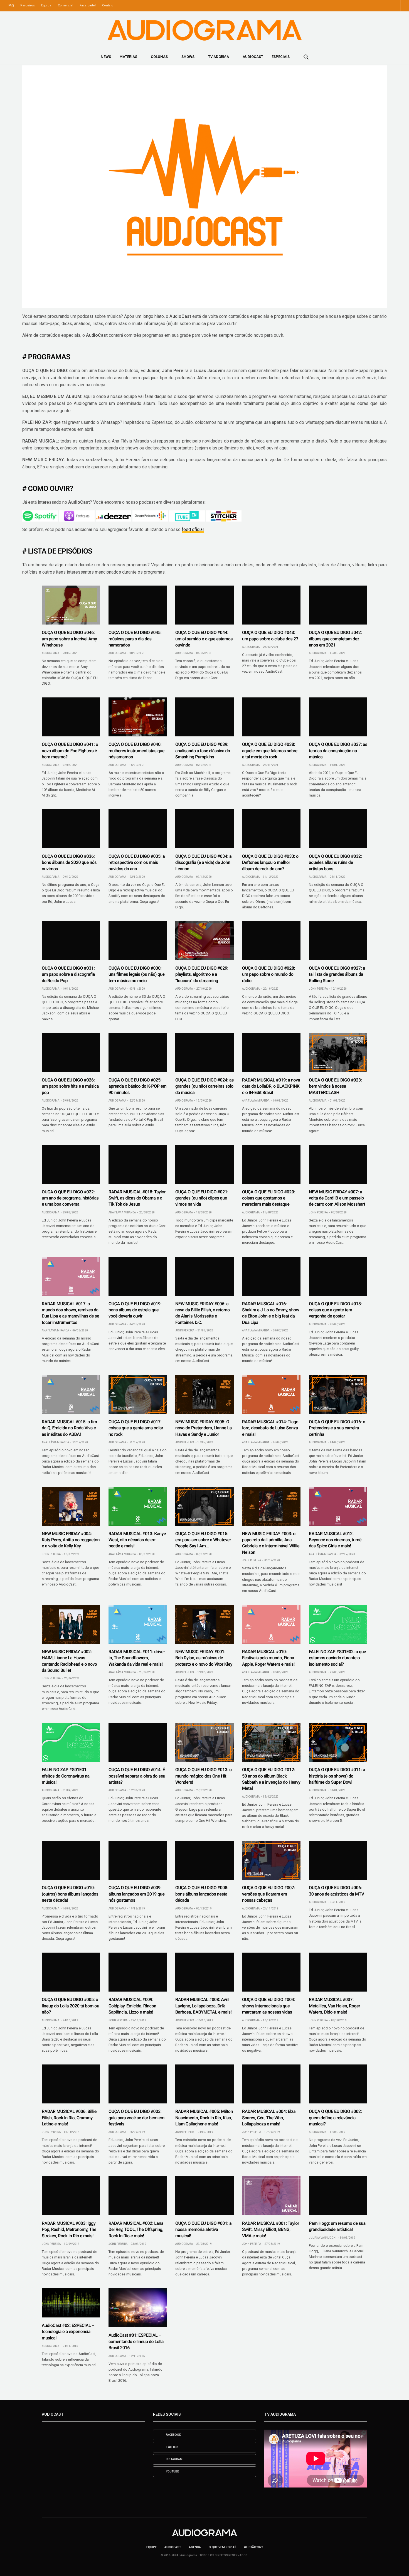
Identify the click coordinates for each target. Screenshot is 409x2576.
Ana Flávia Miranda (256, 1101)
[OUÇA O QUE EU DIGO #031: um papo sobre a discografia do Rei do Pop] (71, 941)
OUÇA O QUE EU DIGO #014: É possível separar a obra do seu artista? (137, 1776)
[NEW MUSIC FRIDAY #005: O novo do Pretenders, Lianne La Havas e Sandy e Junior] (204, 1394)
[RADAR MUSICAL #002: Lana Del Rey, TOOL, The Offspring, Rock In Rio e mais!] (138, 2196)
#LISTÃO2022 (253, 2547)
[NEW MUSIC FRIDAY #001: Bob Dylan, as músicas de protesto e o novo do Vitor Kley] (204, 1624)
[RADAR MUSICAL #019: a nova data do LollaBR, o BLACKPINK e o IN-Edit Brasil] (271, 1053)
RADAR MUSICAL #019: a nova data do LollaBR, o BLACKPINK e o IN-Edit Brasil (271, 1086)
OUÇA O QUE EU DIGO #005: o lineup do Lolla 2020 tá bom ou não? (70, 2006)
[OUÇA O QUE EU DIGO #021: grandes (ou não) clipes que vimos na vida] (204, 1164)
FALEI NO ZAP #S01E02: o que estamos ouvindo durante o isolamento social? (337, 1658)
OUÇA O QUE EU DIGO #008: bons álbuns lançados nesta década (202, 1894)
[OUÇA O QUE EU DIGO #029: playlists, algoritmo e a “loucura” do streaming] (204, 941)
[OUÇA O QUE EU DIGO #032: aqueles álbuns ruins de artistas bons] (338, 829)
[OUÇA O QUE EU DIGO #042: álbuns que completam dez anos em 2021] (338, 605)
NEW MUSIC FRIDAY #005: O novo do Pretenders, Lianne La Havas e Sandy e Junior (204, 1428)
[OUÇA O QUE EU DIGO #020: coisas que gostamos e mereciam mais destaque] (271, 1164)
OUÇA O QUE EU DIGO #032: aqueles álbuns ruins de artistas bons (335, 862)
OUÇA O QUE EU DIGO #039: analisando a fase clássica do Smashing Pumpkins (203, 751)
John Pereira (318, 989)
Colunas (159, 57)
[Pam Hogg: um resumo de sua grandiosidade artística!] (338, 2196)
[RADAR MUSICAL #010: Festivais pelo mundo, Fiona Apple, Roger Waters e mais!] (271, 1624)
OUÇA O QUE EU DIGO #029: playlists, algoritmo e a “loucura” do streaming (202, 974)
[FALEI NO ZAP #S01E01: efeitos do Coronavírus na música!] (71, 1742)
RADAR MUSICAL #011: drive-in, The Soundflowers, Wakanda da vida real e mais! (137, 1658)
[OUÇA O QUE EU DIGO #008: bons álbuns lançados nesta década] (204, 1860)
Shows (188, 57)
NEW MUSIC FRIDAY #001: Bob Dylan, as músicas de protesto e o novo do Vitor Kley (204, 1658)
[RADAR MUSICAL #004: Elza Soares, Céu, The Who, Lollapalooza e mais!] (271, 2084)
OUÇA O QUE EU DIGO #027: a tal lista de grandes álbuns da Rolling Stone (337, 974)
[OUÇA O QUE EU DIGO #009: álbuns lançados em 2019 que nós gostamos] (138, 1860)
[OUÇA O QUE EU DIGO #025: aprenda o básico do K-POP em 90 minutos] (138, 1053)
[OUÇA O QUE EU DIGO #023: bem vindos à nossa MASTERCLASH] (338, 1053)
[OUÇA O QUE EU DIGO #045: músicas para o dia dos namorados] (138, 605)
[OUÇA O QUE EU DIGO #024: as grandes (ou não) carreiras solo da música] (204, 1053)
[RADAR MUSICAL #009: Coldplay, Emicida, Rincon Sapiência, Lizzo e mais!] (138, 1972)
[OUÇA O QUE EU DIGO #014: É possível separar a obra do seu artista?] (138, 1742)
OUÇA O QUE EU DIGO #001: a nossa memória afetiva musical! (203, 2230)
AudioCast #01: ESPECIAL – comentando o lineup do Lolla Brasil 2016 (136, 2341)
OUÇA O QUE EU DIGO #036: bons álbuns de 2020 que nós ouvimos (69, 862)
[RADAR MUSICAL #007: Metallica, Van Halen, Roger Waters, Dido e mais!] (338, 1972)
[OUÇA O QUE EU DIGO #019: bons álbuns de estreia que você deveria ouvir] (138, 1276)
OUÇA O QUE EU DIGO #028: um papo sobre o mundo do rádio (268, 974)
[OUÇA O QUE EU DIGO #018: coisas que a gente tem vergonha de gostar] (338, 1276)
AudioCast (253, 57)
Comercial (66, 5)
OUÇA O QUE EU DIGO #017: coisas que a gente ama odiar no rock (136, 1428)
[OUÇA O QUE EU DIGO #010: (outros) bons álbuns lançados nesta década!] (71, 1860)
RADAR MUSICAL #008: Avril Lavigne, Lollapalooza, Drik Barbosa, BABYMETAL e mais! (203, 2006)
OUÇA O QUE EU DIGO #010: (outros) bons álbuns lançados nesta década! (70, 1894)
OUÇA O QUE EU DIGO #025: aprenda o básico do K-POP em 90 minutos (137, 1086)
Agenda (195, 2547)
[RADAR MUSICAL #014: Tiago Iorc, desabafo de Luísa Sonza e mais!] (271, 1394)
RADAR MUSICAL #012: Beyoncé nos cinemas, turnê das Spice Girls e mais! (335, 1540)
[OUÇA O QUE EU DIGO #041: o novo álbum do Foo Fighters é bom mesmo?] (71, 717)
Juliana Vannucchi (323, 2238)
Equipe (46, 5)
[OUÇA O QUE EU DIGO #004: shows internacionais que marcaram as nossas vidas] (271, 1972)
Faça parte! (88, 5)
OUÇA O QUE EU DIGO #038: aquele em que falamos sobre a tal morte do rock (270, 751)
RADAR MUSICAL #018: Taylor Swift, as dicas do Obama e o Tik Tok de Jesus (137, 1198)
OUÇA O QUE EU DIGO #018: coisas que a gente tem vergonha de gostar (335, 1310)
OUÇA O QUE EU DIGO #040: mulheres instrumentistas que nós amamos (136, 751)
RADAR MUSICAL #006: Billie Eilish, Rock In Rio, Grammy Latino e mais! (69, 2118)
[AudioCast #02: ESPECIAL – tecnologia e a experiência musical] (71, 2303)
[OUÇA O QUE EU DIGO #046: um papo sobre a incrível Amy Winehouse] (71, 605)
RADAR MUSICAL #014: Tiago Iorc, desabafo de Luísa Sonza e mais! (270, 1428)
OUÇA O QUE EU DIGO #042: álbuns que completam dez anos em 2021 (335, 639)
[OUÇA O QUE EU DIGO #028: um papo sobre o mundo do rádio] (271, 941)
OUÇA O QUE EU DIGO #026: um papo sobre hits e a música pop (70, 1086)
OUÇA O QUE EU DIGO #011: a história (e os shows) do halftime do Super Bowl (337, 1776)
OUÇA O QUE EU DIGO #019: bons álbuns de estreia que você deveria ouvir (135, 1310)
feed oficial (193, 529)
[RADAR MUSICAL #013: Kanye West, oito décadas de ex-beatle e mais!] (138, 1506)
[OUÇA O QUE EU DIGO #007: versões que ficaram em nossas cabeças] (271, 1860)
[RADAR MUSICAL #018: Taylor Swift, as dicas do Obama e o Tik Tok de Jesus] (138, 1164)
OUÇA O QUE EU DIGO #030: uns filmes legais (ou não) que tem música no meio (136, 974)
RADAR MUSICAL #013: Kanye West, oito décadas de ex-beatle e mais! (137, 1540)
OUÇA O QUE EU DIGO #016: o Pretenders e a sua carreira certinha (337, 1428)
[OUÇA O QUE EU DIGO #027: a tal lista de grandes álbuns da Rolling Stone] (338, 941)
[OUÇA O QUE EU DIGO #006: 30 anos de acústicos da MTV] (338, 1860)
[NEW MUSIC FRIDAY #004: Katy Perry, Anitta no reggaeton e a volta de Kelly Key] (71, 1506)
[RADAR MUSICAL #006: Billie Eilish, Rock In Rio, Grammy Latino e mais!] (71, 2084)
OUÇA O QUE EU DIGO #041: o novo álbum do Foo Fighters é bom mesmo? (70, 751)
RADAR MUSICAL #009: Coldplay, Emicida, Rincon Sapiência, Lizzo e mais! (132, 2006)
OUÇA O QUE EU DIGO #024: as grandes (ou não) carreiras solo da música (204, 1086)
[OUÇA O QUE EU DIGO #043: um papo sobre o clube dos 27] (271, 605)
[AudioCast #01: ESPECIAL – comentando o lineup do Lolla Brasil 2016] (138, 2308)
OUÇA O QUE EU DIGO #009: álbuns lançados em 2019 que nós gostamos (136, 1894)
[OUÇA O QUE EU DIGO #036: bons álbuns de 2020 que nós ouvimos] (71, 829)
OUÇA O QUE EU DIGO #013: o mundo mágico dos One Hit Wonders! (204, 1776)
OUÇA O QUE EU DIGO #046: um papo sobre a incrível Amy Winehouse (69, 639)
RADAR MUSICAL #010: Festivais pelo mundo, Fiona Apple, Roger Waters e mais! (268, 1658)
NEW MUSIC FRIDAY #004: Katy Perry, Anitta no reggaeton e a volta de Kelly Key (71, 1540)
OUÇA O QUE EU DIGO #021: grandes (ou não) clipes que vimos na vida (202, 1198)
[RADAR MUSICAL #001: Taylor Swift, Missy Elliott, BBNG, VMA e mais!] (271, 2196)
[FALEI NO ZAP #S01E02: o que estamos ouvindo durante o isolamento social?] (338, 1624)
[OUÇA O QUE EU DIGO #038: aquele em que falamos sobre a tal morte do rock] (271, 717)
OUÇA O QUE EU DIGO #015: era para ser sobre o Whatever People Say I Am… (203, 1540)
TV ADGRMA (219, 57)
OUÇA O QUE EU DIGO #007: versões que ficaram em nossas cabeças (268, 1894)
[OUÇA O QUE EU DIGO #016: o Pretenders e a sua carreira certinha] (338, 1394)
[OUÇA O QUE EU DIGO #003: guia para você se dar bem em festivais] (138, 2084)
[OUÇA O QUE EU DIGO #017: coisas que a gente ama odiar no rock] (138, 1394)
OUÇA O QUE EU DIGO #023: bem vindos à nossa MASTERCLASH (335, 1086)
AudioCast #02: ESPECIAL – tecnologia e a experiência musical (68, 2332)
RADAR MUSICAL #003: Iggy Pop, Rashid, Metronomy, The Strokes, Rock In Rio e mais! (69, 2230)
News (106, 57)
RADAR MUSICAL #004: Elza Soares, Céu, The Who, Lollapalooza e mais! (269, 2118)
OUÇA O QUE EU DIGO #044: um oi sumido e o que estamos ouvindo (204, 639)
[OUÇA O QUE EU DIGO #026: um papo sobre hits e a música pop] (71, 1053)
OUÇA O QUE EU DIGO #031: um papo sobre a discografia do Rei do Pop (68, 974)
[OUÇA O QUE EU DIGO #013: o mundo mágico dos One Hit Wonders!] (204, 1742)
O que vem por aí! (222, 2547)
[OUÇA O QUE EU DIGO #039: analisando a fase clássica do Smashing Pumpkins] (204, 717)
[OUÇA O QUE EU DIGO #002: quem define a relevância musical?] (338, 2084)
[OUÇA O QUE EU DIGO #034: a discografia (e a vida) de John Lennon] (204, 829)
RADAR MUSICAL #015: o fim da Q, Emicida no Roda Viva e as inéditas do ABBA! (69, 1428)
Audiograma (50, 653)
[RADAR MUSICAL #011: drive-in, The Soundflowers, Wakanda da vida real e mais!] (138, 1624)
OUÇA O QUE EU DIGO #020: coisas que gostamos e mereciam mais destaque (268, 1198)
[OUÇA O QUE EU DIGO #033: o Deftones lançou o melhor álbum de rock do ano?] (271, 829)
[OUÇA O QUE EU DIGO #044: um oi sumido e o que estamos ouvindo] (204, 605)
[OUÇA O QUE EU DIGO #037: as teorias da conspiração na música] (338, 717)
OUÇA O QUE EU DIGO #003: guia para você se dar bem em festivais (136, 2118)
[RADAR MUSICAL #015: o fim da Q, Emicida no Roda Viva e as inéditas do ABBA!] (71, 1394)
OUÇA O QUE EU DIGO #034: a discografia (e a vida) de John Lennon (203, 862)
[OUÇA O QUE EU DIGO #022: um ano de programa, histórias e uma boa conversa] (71, 1164)
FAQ (11, 5)
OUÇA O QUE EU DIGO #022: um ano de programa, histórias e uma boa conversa (70, 1198)
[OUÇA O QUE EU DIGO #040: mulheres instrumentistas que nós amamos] (138, 717)
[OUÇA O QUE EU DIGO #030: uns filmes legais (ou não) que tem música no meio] (138, 941)
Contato (108, 5)
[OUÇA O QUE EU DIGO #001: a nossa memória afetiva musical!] (204, 2196)
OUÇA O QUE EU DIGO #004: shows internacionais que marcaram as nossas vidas (268, 2006)
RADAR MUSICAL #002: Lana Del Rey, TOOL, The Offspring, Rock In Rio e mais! (136, 2230)
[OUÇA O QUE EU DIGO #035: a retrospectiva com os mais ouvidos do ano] (138, 829)
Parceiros (28, 5)
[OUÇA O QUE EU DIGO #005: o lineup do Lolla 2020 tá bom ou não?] (71, 1972)
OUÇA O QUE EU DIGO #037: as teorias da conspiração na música (338, 751)
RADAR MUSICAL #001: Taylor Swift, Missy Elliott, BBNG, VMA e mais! (271, 2230)
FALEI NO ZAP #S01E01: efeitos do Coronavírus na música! (66, 1776)
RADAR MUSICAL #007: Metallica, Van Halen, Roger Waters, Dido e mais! (334, 2006)
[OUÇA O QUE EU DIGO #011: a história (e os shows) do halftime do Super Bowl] (338, 1742)
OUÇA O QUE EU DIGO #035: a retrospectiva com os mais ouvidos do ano (137, 862)
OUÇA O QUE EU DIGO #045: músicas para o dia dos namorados (135, 639)
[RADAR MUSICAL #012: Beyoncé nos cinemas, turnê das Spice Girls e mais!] (338, 1506)
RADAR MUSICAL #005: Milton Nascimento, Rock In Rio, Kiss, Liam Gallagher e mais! (204, 2118)
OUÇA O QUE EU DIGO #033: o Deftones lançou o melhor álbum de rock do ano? (270, 862)
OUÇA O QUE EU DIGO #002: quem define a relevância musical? (335, 2118)
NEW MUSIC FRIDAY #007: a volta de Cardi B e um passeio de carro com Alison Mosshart (337, 1198)
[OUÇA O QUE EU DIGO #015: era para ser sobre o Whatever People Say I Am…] (204, 1506)
